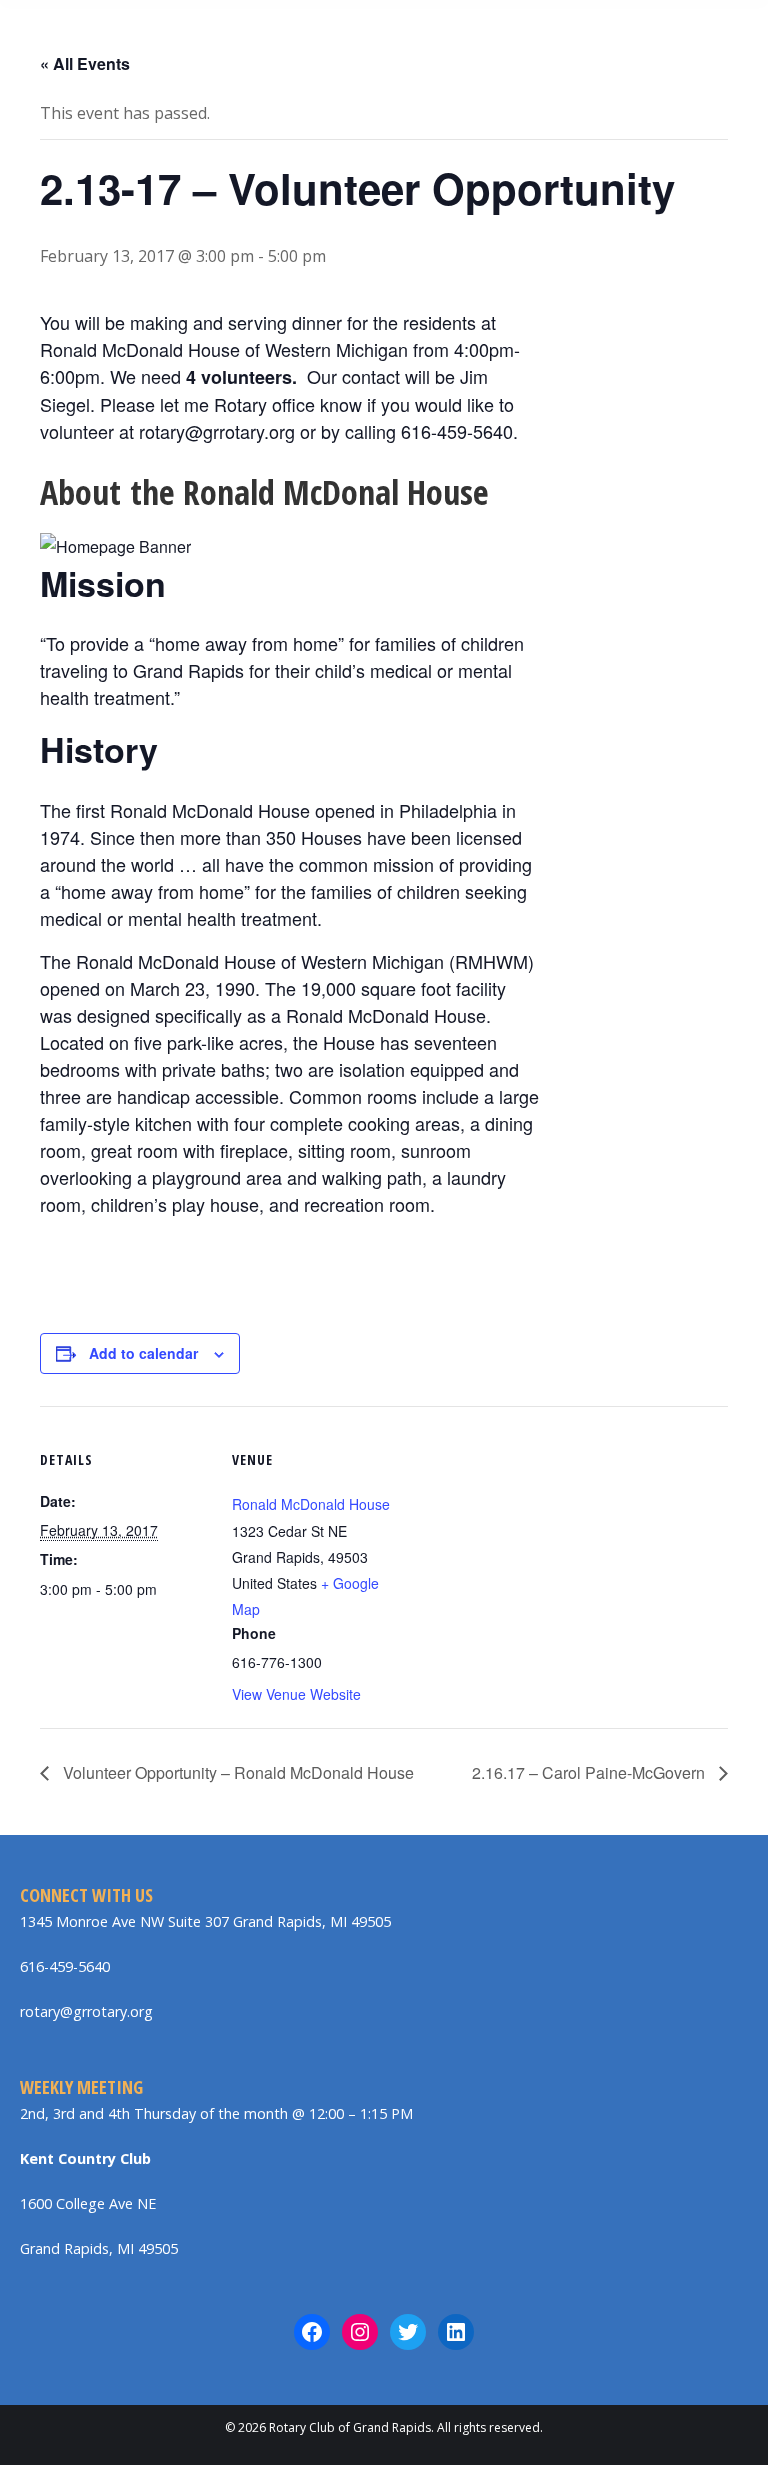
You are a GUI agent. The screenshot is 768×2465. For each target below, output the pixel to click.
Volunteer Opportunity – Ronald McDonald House (236, 1772)
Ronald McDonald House (311, 1504)
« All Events (85, 63)
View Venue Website (296, 1694)
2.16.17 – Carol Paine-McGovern (590, 1772)
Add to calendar (143, 1353)
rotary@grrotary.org (86, 2011)
